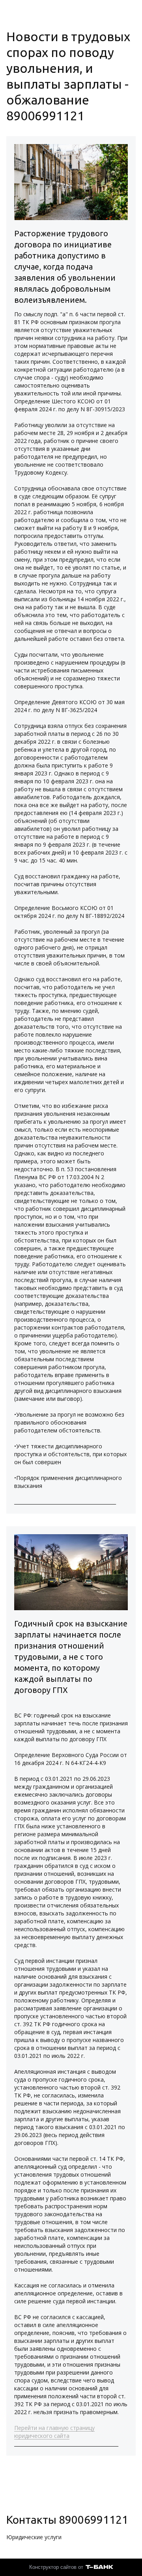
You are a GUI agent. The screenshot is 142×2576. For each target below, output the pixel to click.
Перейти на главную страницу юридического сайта (54, 2432)
